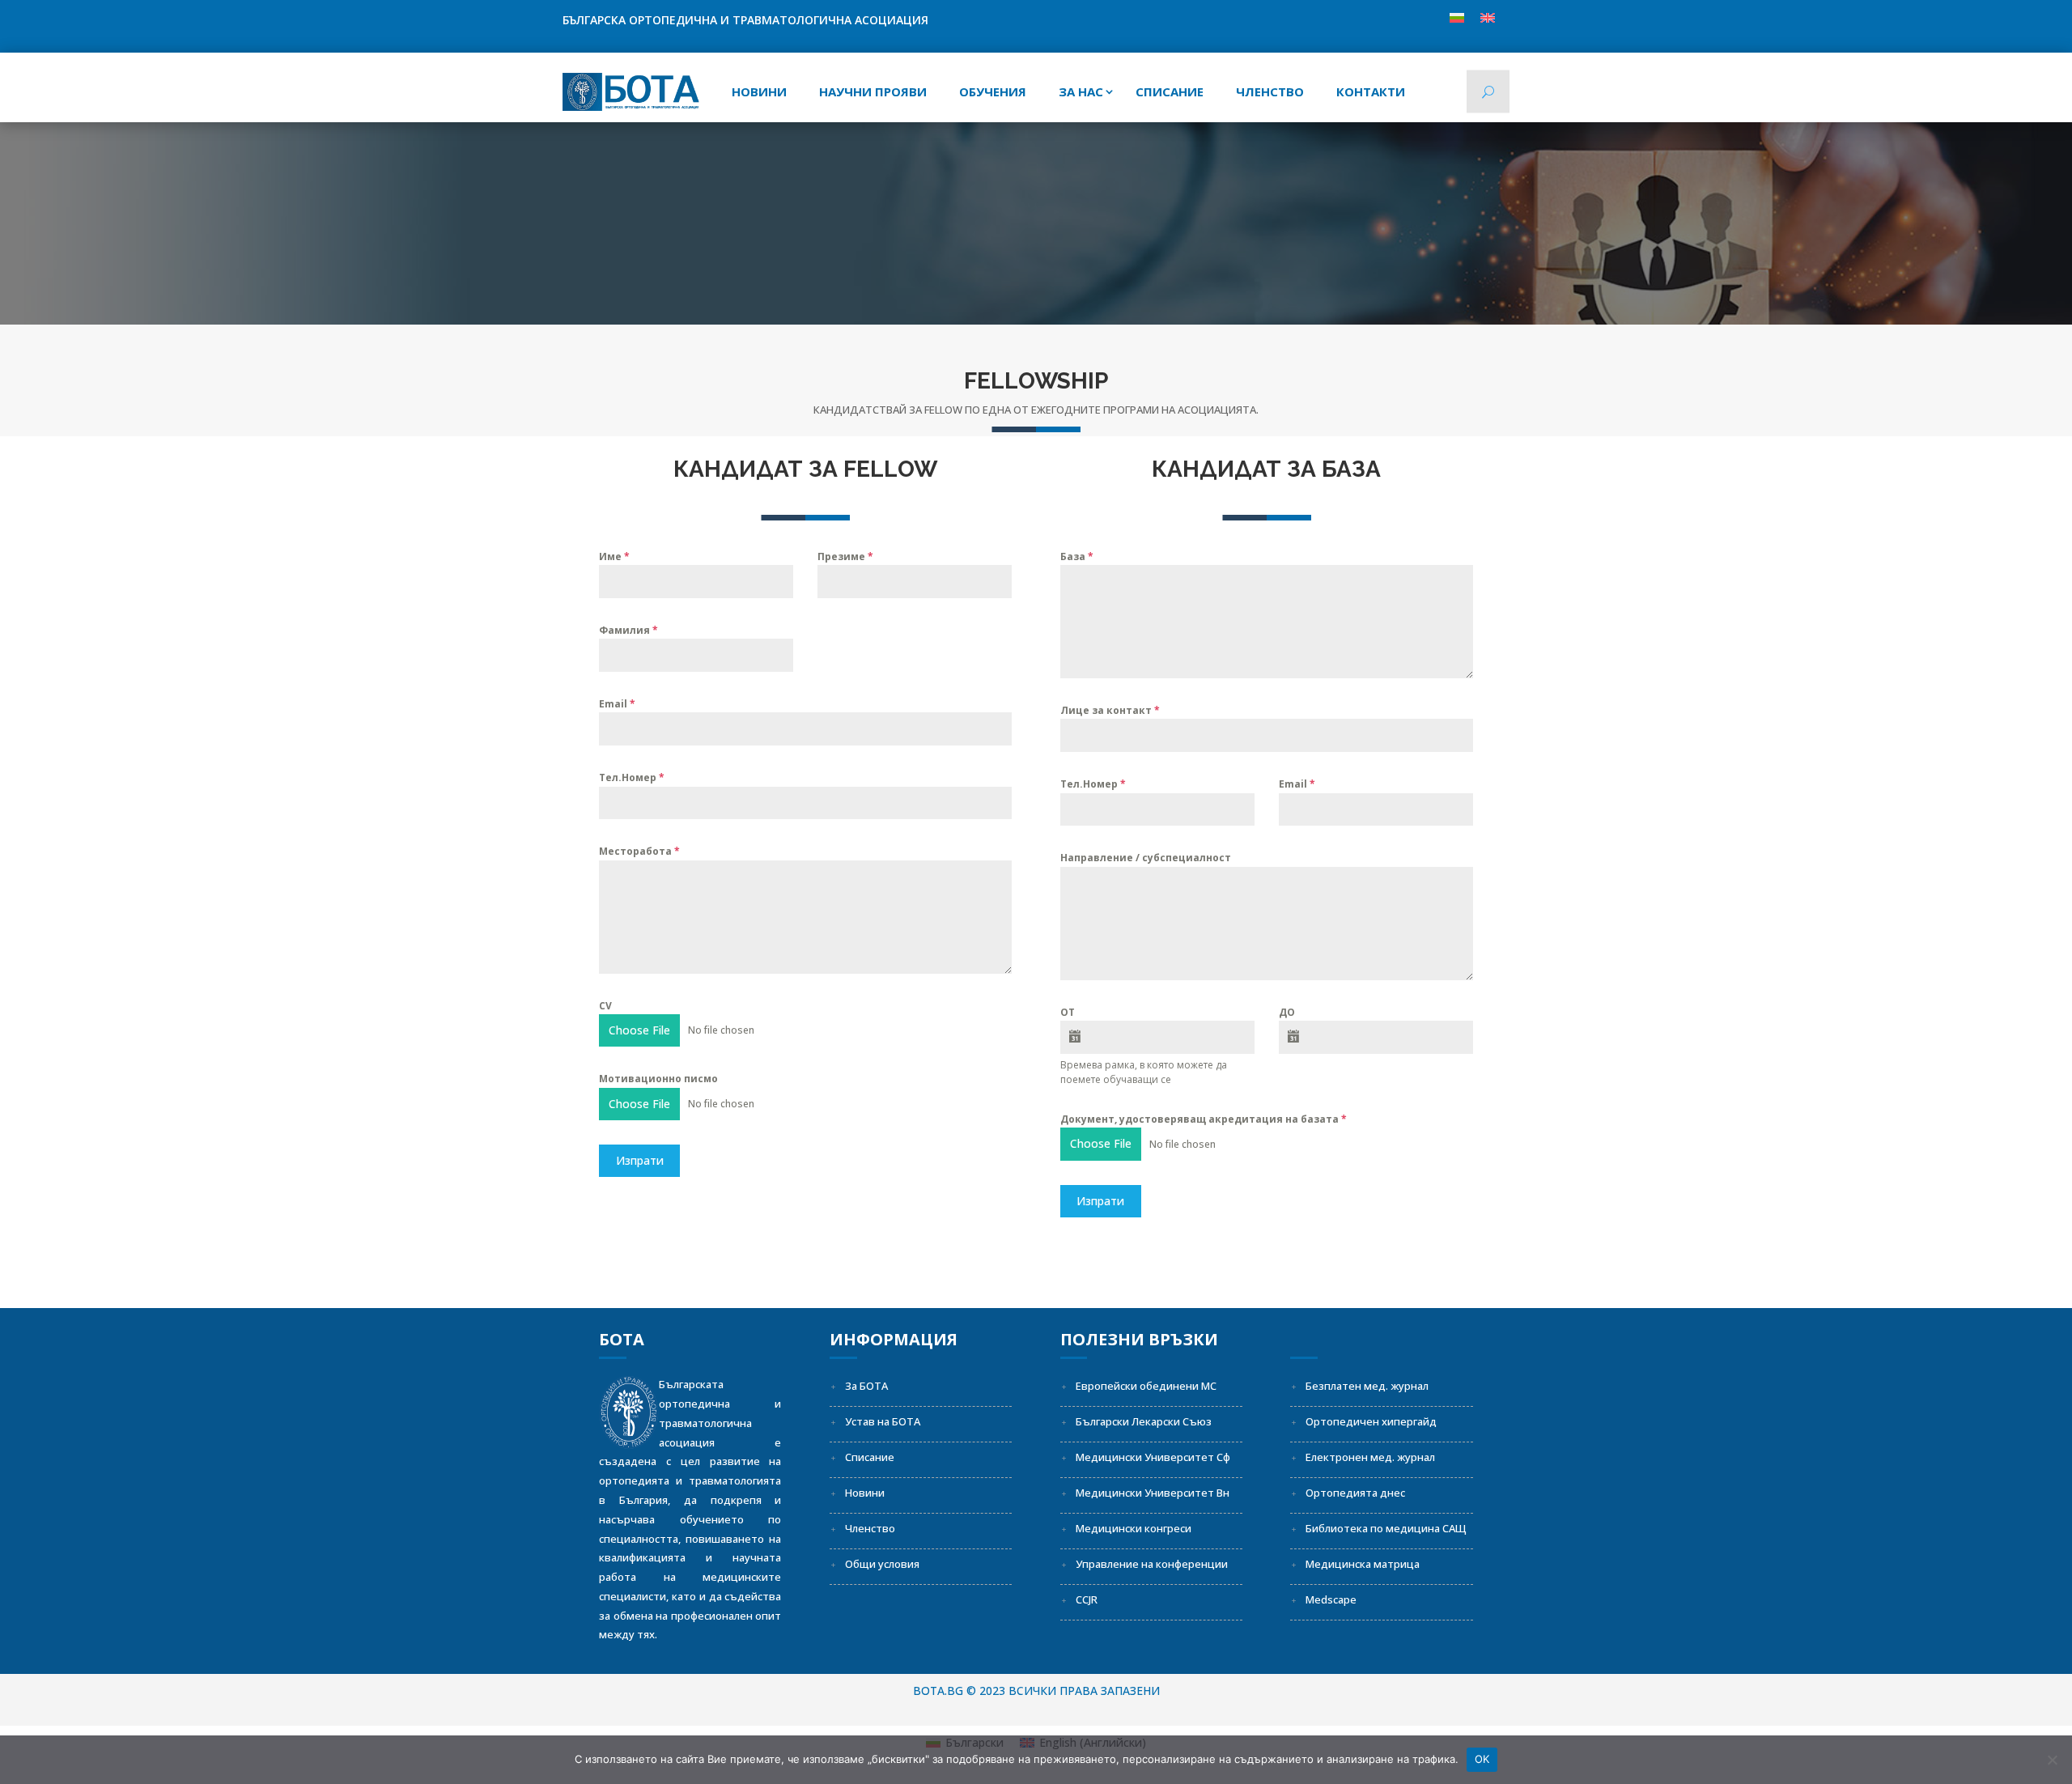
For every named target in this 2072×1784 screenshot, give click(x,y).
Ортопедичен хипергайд (1371, 1421)
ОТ (1068, 1012)
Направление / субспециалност (1146, 858)
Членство (1270, 91)
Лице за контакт (1110, 710)
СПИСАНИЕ (1170, 91)
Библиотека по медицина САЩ (1386, 1528)
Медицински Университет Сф (1153, 1457)
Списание (870, 1457)
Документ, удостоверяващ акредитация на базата (1204, 1119)
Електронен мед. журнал (1370, 1457)
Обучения (993, 91)
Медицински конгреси (1134, 1528)
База (1077, 556)
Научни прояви (873, 91)
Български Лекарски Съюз (1144, 1421)
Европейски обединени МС (1146, 1386)
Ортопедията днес (1355, 1493)
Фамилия (628, 630)
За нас (1081, 91)
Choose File (639, 1030)
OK (1482, 1759)
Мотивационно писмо (658, 1079)
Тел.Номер (632, 777)
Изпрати (640, 1160)
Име (614, 556)
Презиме (845, 556)
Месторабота (639, 851)
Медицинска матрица (1363, 1564)
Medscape (1331, 1599)
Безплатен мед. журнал (1367, 1386)
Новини (759, 91)
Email (617, 704)
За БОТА (866, 1386)
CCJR (1087, 1599)
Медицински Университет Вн (1153, 1493)
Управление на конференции (1152, 1564)
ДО (1287, 1012)
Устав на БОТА (883, 1421)
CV (605, 1006)
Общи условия (882, 1564)
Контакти (1371, 91)
